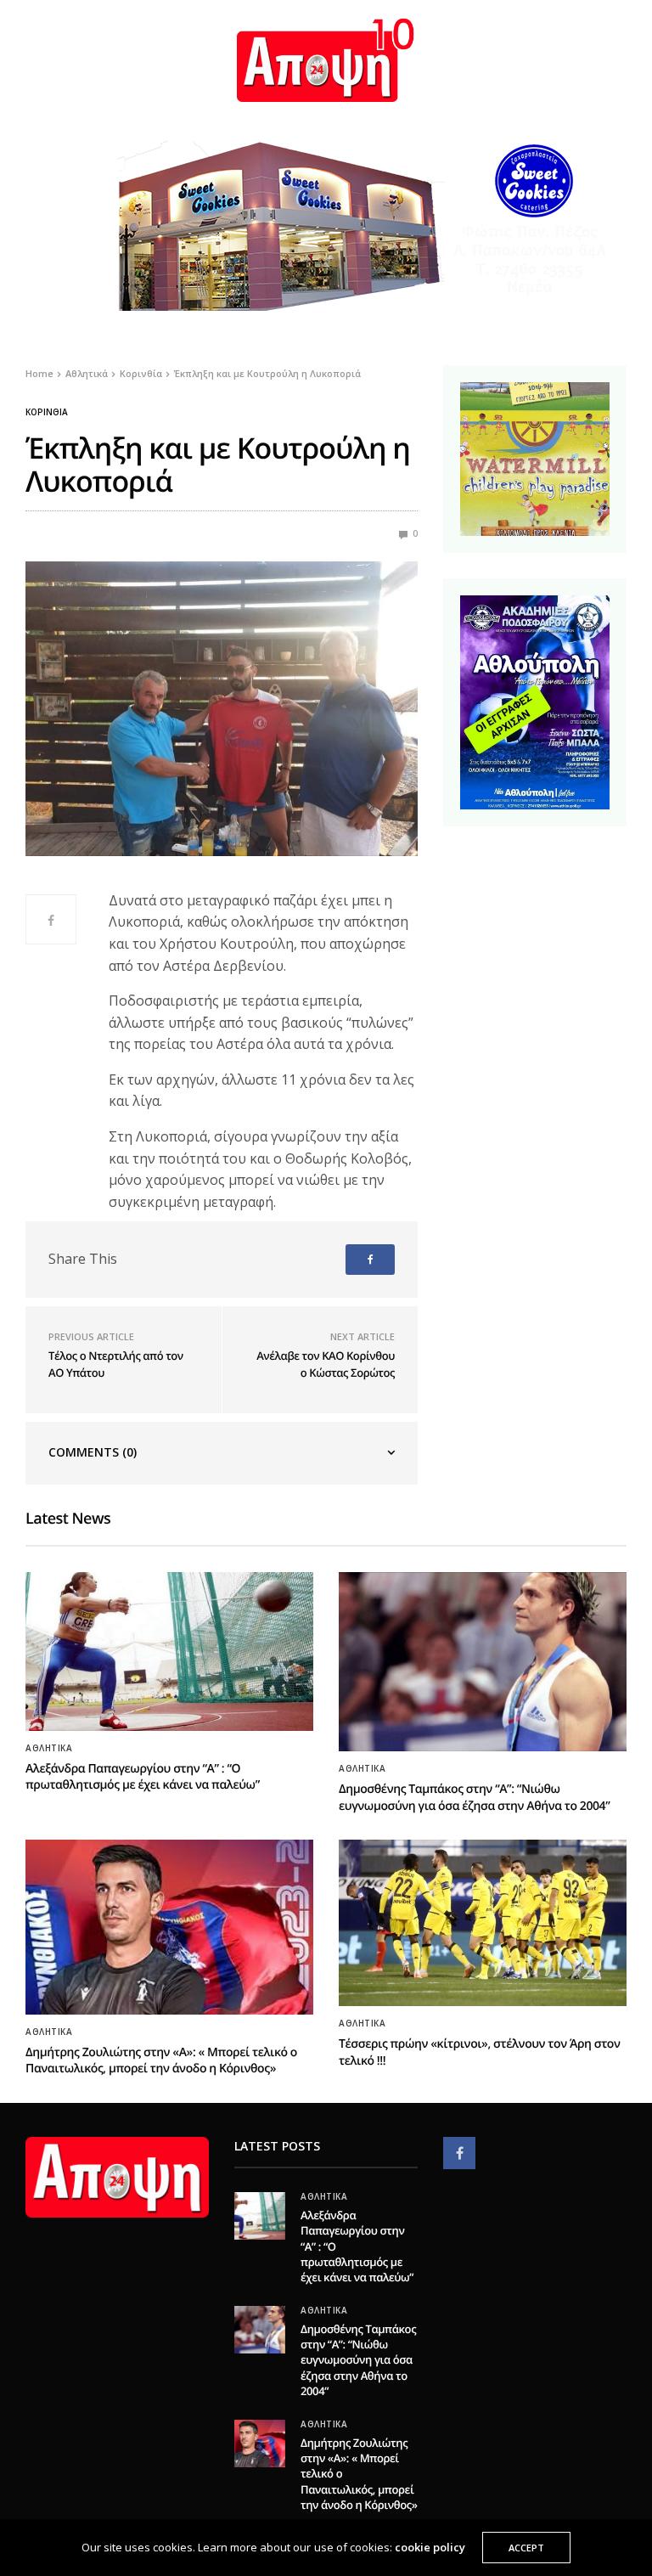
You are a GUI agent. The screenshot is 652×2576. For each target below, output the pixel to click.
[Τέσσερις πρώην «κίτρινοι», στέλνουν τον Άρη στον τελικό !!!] (483, 1923)
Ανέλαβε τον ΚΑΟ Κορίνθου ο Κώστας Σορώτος (326, 1364)
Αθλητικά (49, 1748)
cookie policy (430, 2547)
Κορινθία (47, 412)
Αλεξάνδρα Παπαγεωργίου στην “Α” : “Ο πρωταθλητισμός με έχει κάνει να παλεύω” (143, 1777)
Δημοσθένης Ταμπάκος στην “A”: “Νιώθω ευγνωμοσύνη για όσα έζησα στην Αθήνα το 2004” (474, 1798)
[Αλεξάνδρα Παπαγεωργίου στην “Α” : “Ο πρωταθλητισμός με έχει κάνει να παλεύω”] (169, 1652)
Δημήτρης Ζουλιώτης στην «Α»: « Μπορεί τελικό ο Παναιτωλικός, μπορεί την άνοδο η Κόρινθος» (161, 2061)
